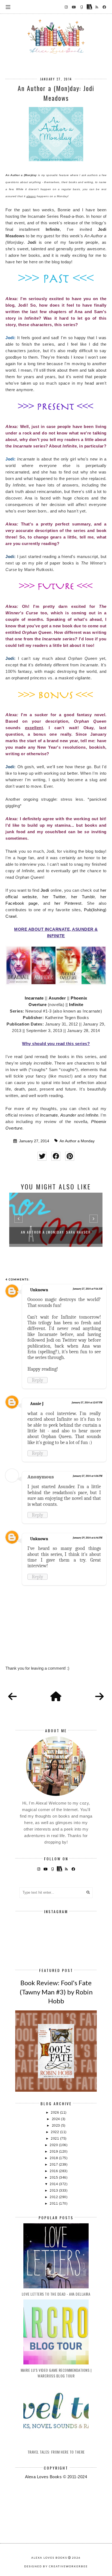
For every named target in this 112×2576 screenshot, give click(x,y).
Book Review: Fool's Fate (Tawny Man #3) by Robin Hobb (56, 1992)
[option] (57, 1220)
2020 (54, 2145)
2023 (57, 2126)
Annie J (37, 1404)
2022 (55, 2132)
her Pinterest (68, 903)
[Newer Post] (13, 1697)
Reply (38, 1380)
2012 (54, 2197)
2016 (54, 2171)
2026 (55, 2113)
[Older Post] (99, 1697)
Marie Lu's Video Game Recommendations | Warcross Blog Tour (56, 2373)
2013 (54, 2191)
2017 (54, 2165)
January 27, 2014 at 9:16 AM (88, 1289)
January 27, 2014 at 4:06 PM (88, 1476)
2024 (57, 2119)
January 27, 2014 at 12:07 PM (87, 1403)
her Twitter (54, 897)
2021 (55, 2139)
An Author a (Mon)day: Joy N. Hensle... (57, 1232)
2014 (54, 2184)
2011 (54, 2204)
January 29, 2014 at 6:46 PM (88, 1538)
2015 (54, 2178)
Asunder (57, 998)
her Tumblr (83, 897)
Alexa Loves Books (49, 2558)
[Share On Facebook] (56, 1156)
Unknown (39, 1290)
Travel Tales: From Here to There (56, 2452)
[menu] (8, 7)
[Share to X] (42, 1156)
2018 (54, 2158)
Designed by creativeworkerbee (56, 2566)
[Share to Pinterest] (70, 1156)
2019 (54, 2152)
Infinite (76, 1005)
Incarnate (34, 998)
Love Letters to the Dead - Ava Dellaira (56, 2294)
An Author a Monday (77, 1141)
